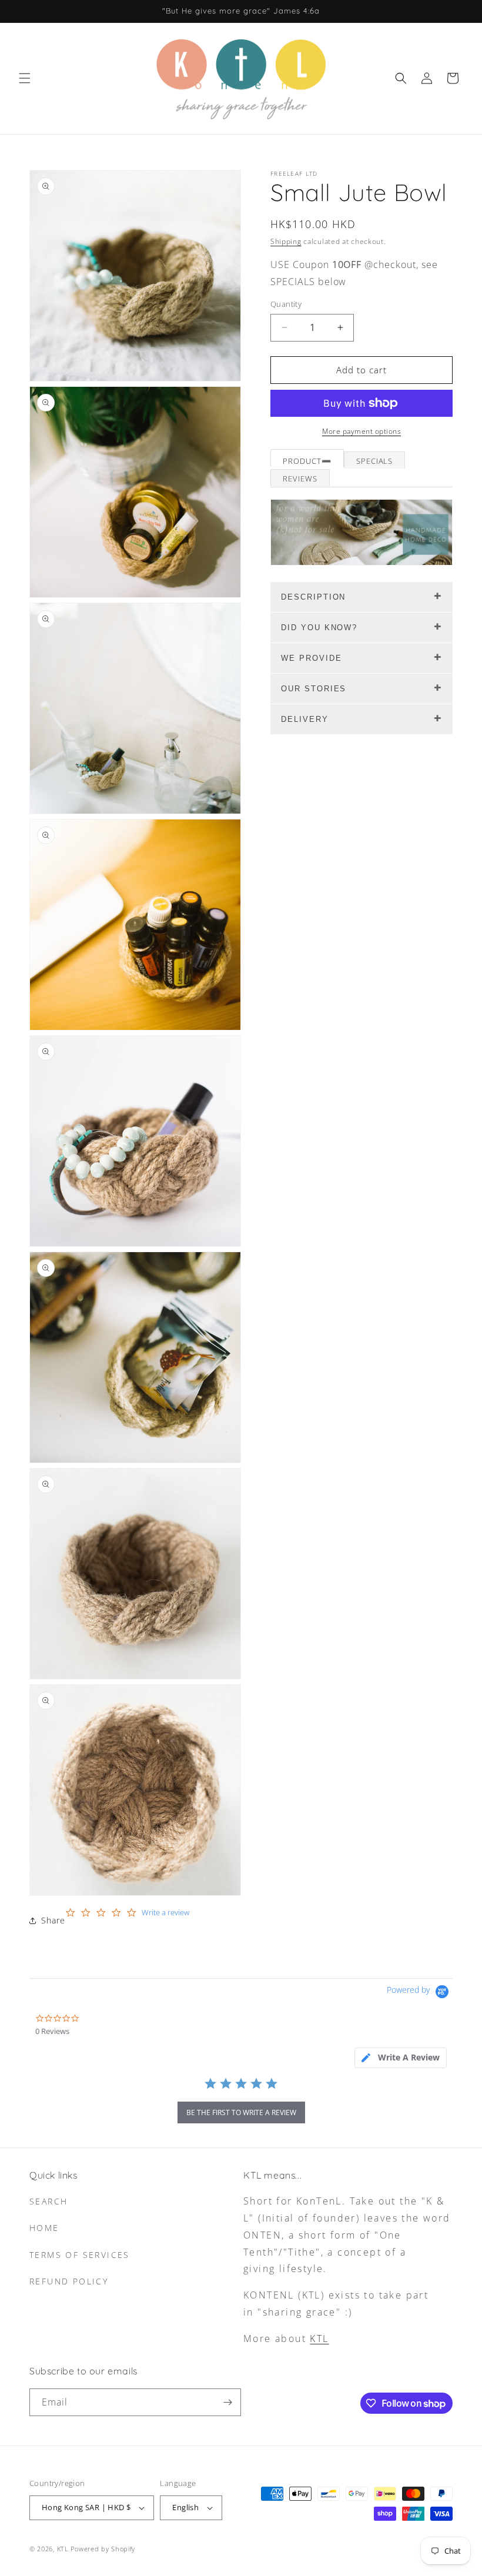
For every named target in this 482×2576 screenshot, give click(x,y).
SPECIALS (375, 461)
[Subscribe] (227, 2402)
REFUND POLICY (69, 2281)
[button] (25, 78)
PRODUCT (302, 461)
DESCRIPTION (313, 597)
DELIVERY (305, 719)
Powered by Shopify (103, 2549)
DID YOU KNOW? (319, 628)
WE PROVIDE (312, 658)
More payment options (361, 431)
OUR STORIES (314, 689)
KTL (319, 2339)
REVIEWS (300, 479)
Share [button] (53, 1920)
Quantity (286, 304)
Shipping (286, 241)
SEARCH (48, 2201)
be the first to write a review (241, 2112)
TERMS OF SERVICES (80, 2255)
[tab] (401, 2058)
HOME (44, 2228)
